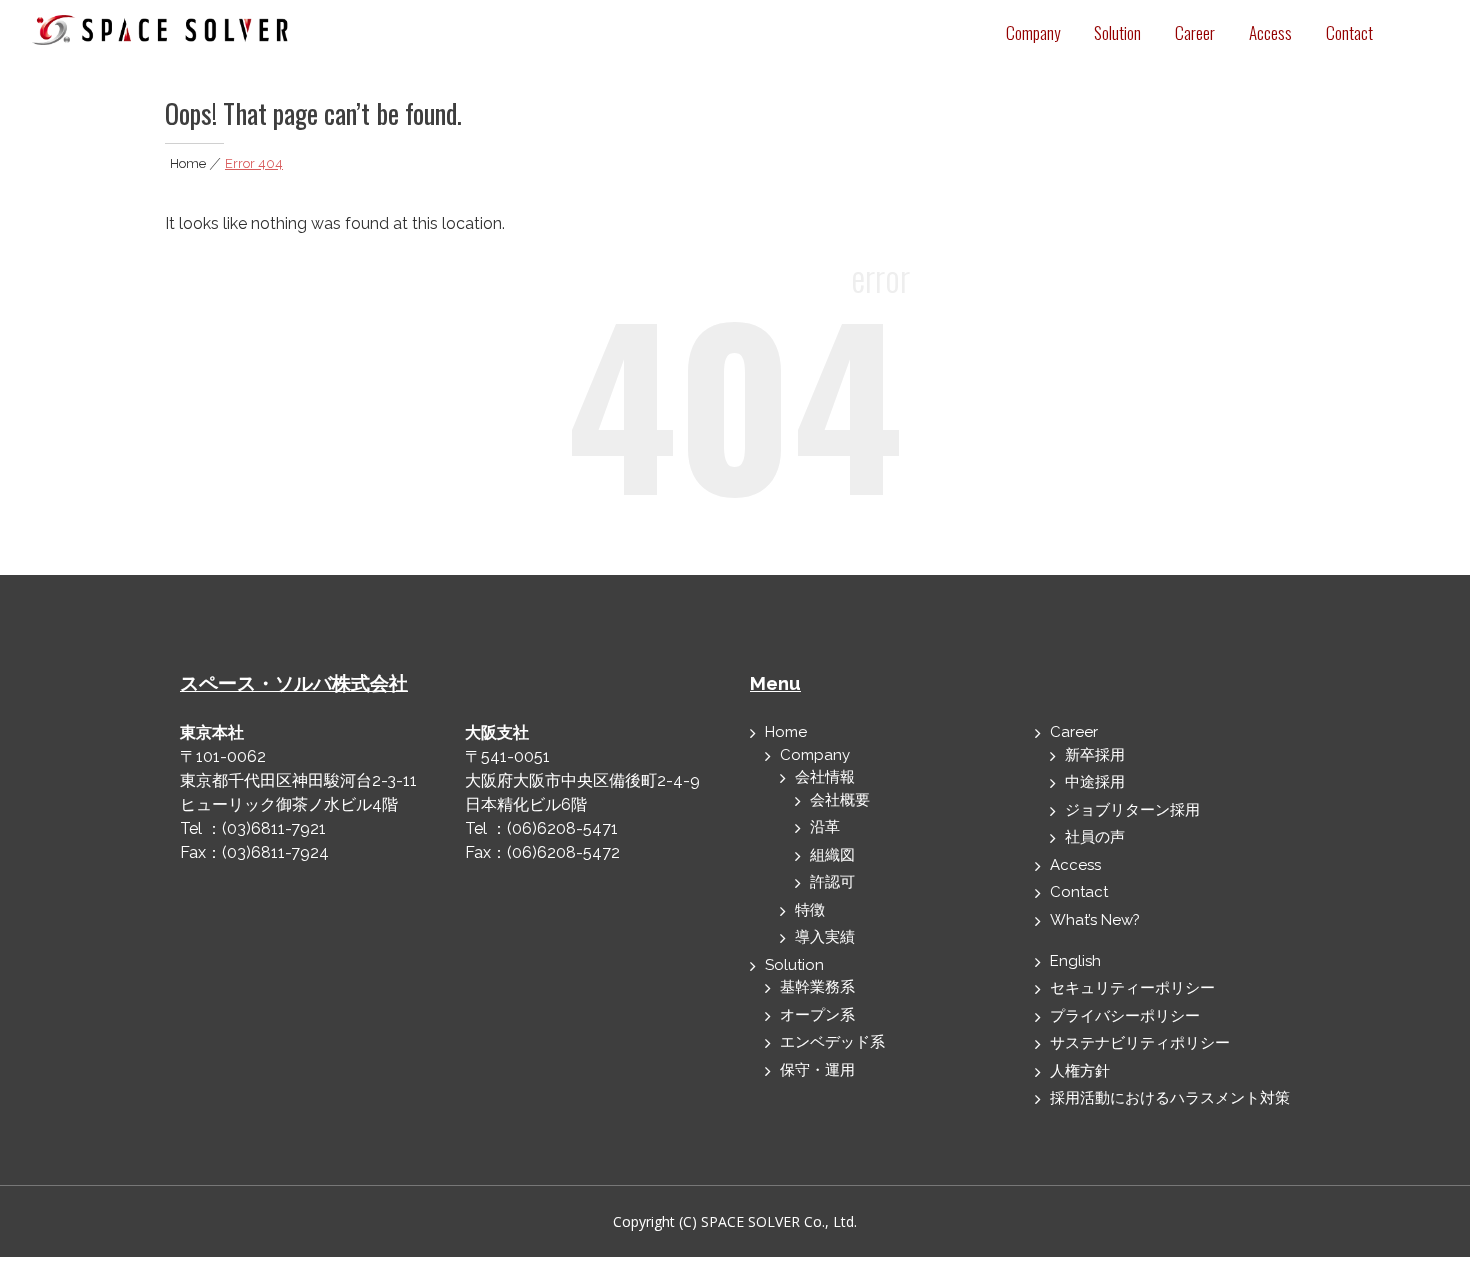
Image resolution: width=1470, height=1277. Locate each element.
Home (188, 163)
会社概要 (840, 800)
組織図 (832, 855)
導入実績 (825, 937)
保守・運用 (817, 1070)
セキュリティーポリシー (1132, 988)
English (1075, 961)
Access (1270, 32)
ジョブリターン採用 (1132, 810)
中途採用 (1095, 782)
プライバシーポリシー (1125, 1016)
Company (1033, 32)
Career (1195, 32)
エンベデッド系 (832, 1042)
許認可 (832, 882)
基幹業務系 (817, 987)
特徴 (810, 910)
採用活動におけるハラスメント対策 (1170, 1098)
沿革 (825, 827)
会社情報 (825, 777)
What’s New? (1095, 920)
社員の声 (1095, 837)
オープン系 (817, 1015)
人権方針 (1080, 1071)
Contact (1349, 32)
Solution (1117, 32)
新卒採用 (1095, 755)
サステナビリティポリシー (1140, 1043)
